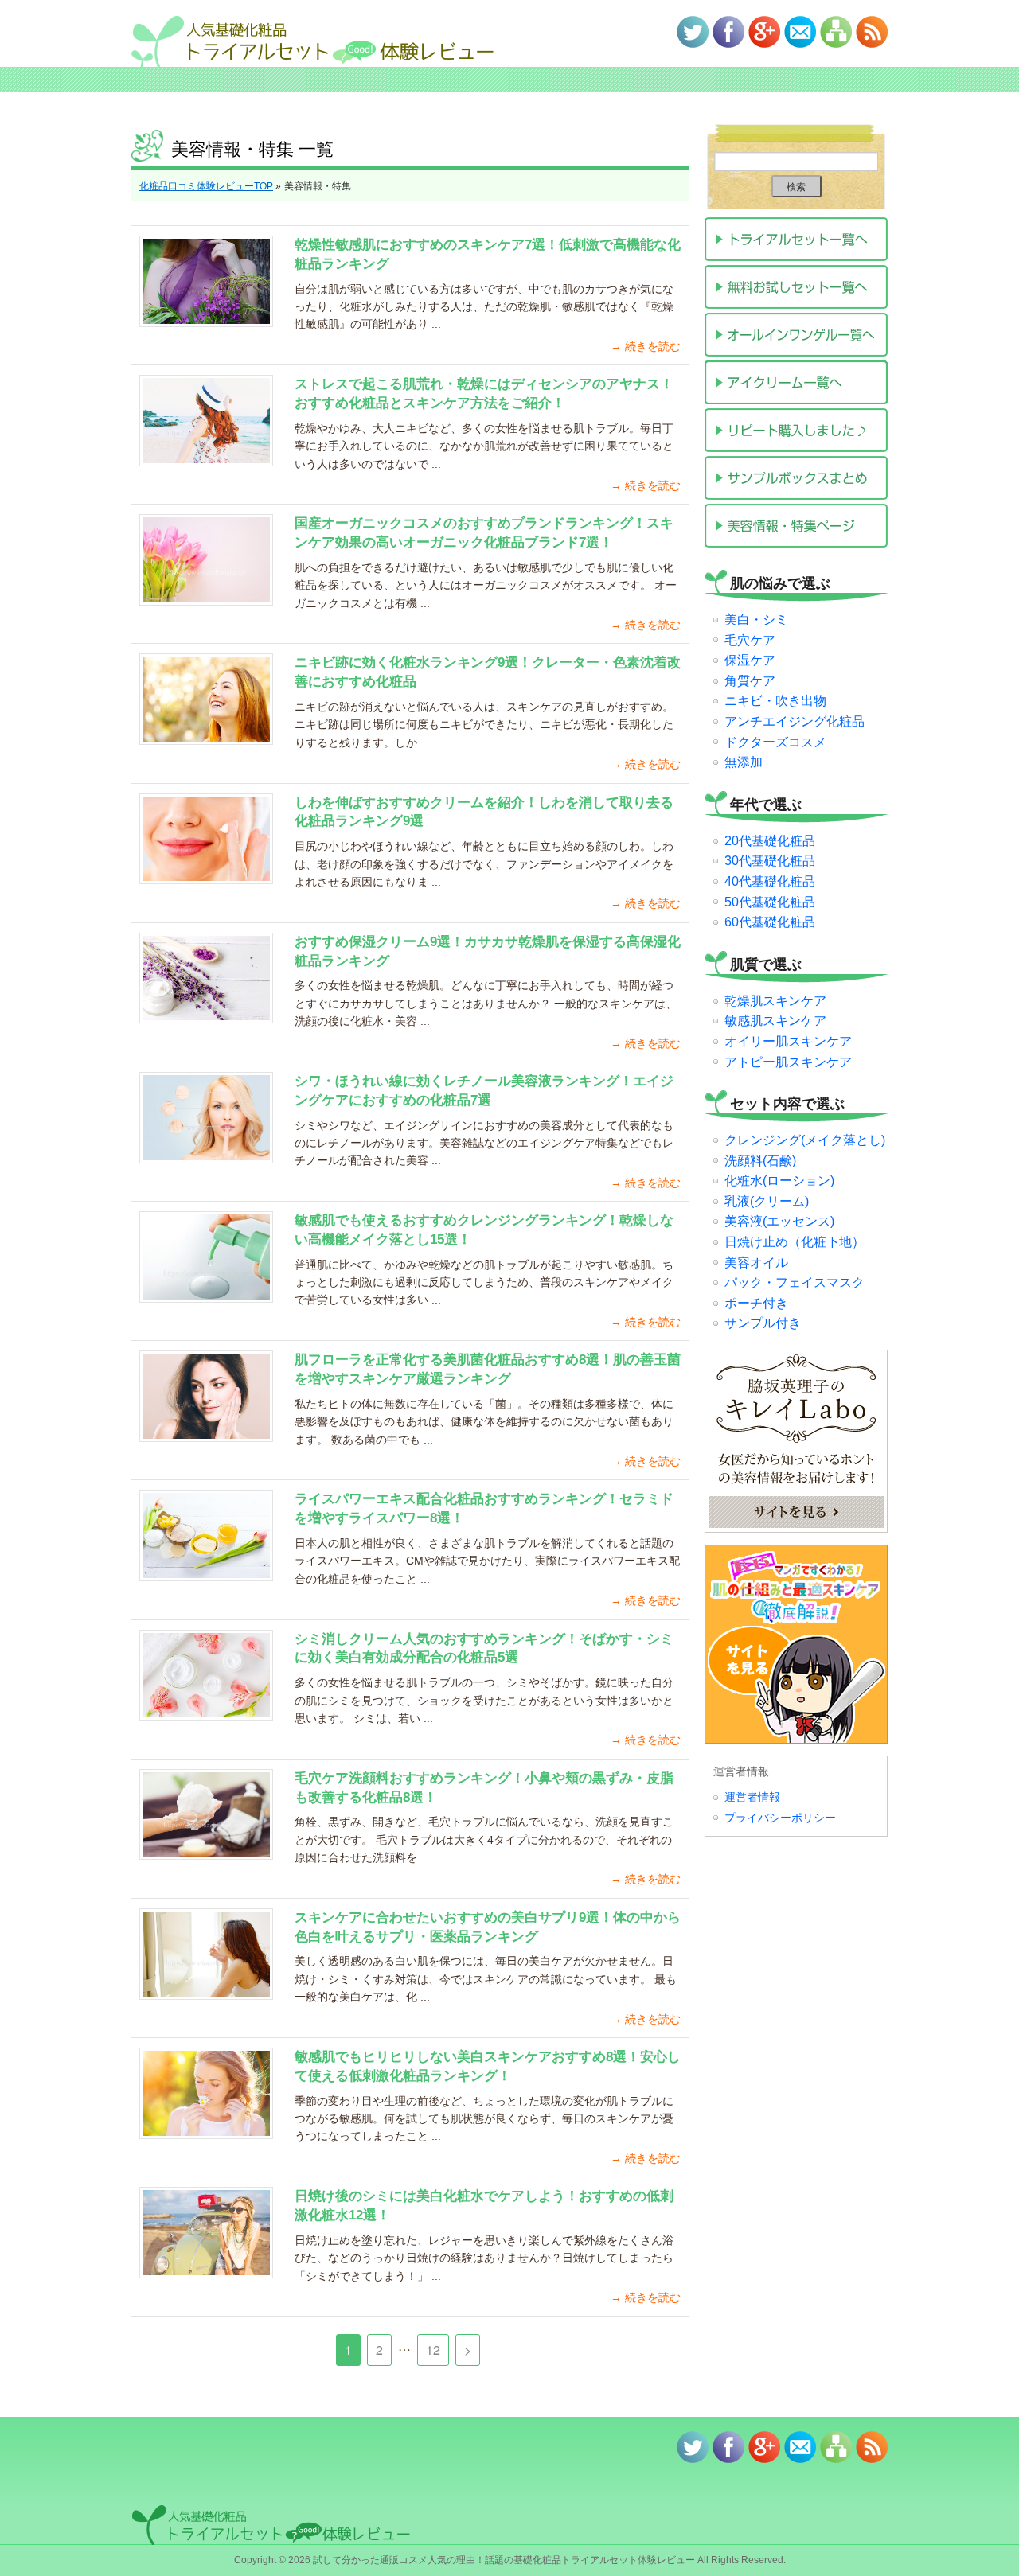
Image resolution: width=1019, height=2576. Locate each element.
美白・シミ (756, 620)
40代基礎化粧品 (770, 881)
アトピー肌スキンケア (788, 1062)
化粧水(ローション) (779, 1181)
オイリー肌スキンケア (788, 1041)
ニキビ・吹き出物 (775, 701)
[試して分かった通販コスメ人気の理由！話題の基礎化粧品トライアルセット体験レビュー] (330, 33)
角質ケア (750, 681)
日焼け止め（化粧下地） (795, 1242)
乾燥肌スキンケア (775, 1001)
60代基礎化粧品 (770, 922)
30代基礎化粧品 (770, 861)
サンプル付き (763, 1323)
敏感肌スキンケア (775, 1021)
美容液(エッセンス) (779, 1221)
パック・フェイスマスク (795, 1282)
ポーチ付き (756, 1303)
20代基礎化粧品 (770, 841)
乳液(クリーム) (767, 1201)
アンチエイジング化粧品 (795, 721)
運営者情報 (752, 1797)
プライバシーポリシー (780, 1818)
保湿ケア (750, 660)
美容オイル (756, 1263)
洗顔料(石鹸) (760, 1161)
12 (433, 2350)
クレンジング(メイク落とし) (805, 1140)
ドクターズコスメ (775, 742)
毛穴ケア (750, 640)
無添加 (744, 762)
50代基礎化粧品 (770, 902)
